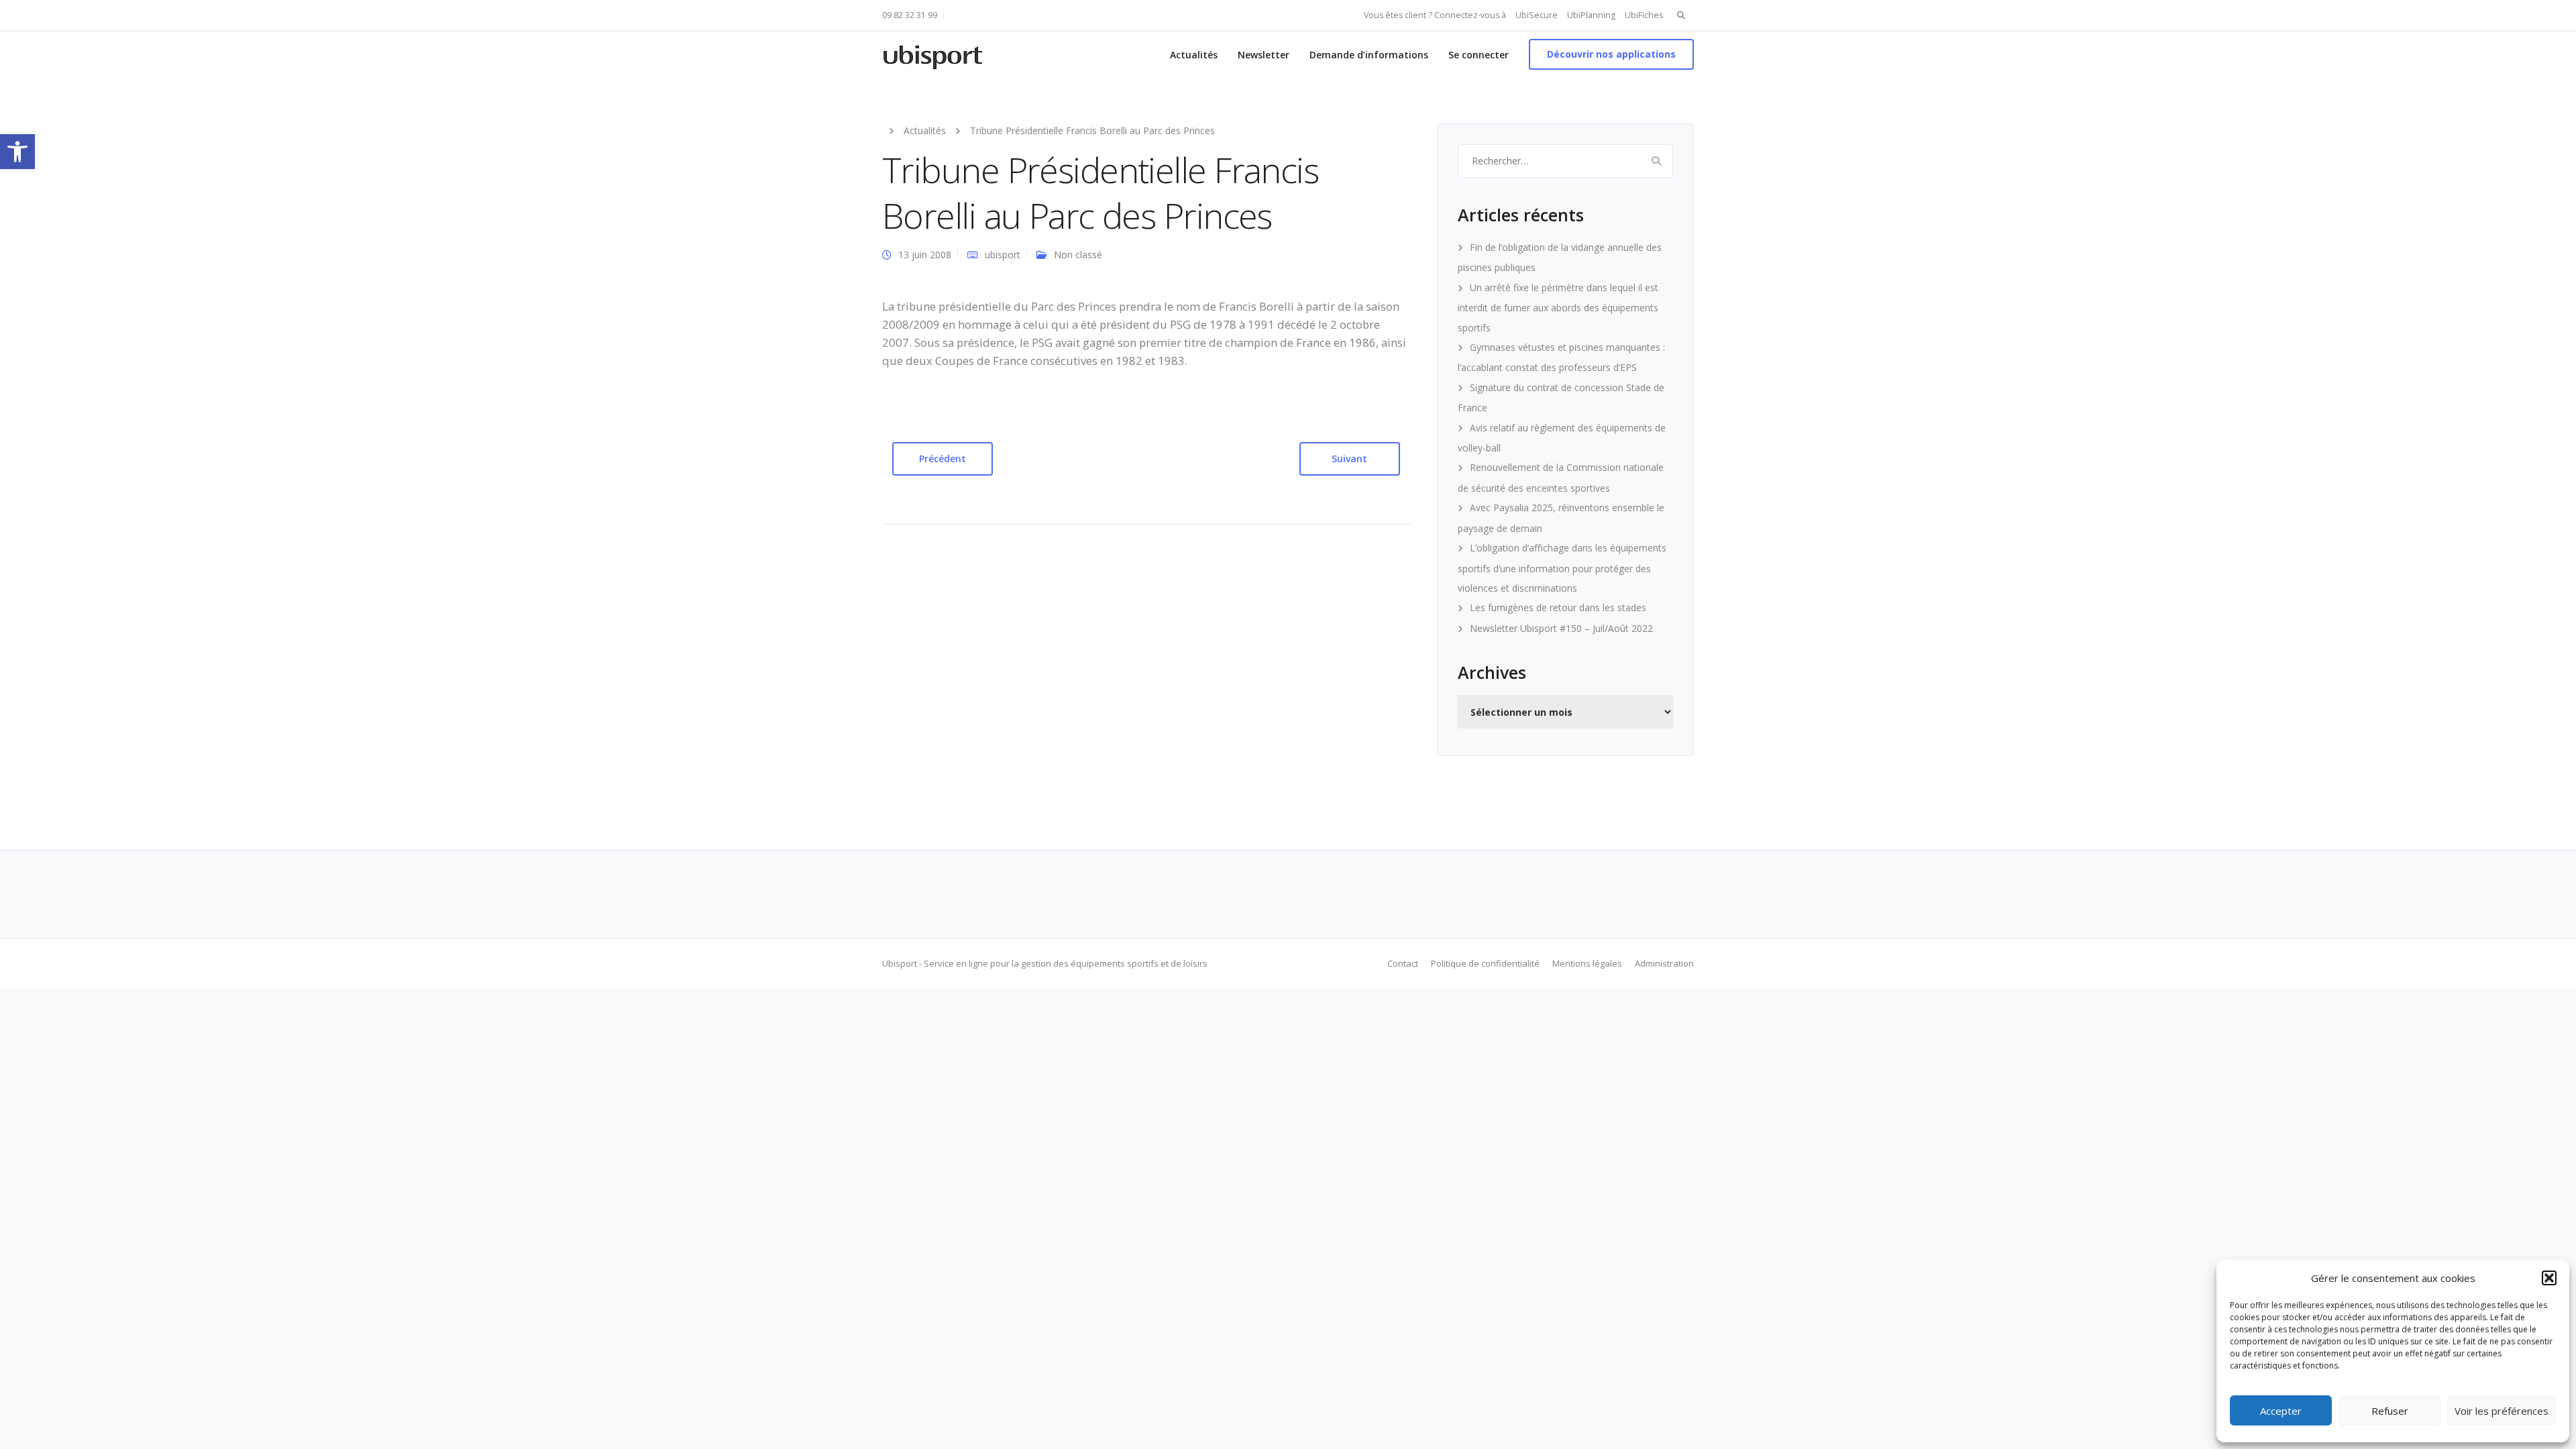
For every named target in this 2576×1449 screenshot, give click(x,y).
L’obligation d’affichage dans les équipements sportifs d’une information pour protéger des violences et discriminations (1562, 568)
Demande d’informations (1369, 55)
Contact (1403, 963)
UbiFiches (1644, 15)
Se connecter (1479, 55)
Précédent (943, 459)
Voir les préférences (2502, 1411)
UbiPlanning (1591, 15)
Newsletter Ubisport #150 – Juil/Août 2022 (1561, 628)
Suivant (1349, 459)
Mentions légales (1587, 963)
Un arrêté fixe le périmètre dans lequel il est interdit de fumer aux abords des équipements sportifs (1558, 308)
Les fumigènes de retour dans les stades (1558, 607)
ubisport (1003, 255)
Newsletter (1264, 55)
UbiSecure (1537, 15)
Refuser (2390, 1411)
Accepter (2281, 1411)
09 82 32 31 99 (910, 15)
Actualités (1194, 55)
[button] (17, 152)
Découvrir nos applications (1611, 54)
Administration (1664, 963)
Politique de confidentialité (1485, 963)
